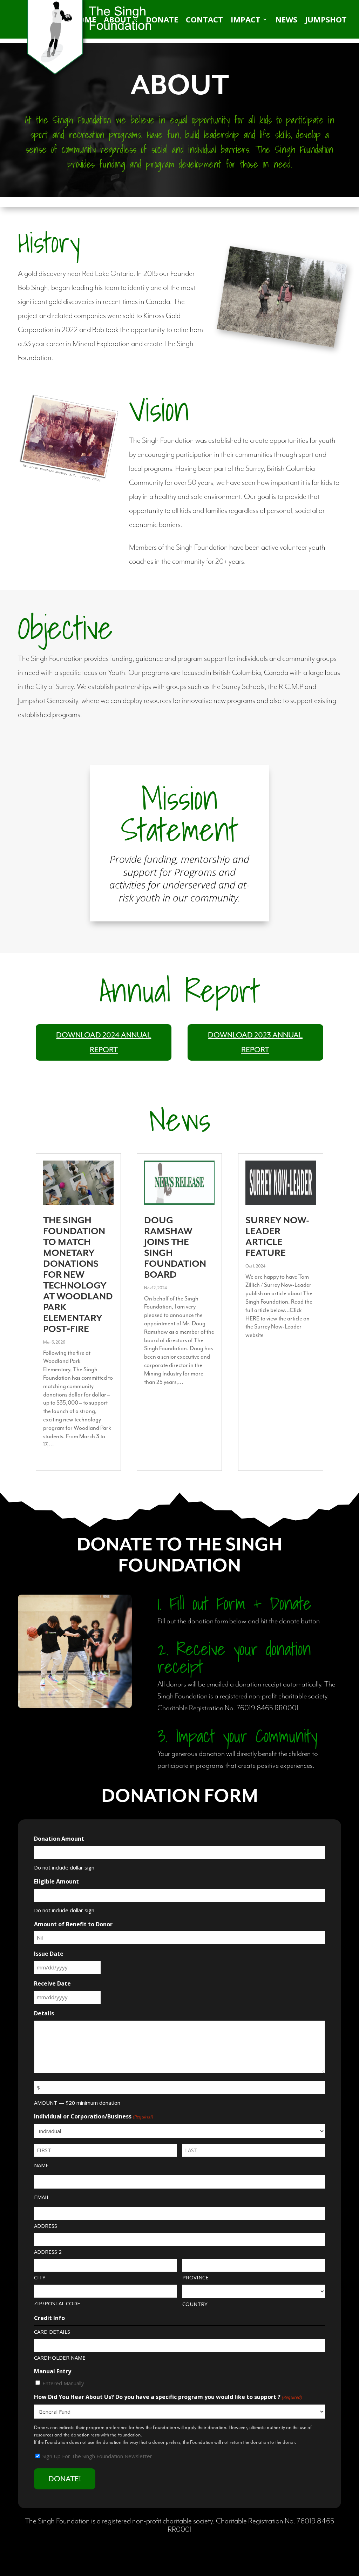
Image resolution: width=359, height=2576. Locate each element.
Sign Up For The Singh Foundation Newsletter (97, 2456)
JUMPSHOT (326, 21)
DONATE (162, 21)
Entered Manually (63, 2383)
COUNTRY (195, 2304)
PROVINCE (195, 2277)
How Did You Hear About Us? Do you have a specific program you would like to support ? (168, 2397)
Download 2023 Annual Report (255, 1043)
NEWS (286, 21)
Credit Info (49, 2318)
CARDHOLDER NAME (60, 2358)
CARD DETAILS (52, 2332)
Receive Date (52, 1983)
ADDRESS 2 (48, 2252)
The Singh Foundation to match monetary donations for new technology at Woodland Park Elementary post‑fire (78, 1275)
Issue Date (49, 1954)
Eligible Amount (56, 1881)
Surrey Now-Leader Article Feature (277, 1237)
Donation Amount (59, 1839)
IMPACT (246, 21)
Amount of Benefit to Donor (73, 1924)
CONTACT (204, 21)
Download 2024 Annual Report (104, 1043)
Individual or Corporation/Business (93, 2116)
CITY (40, 2277)
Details (44, 2013)
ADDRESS (46, 2226)
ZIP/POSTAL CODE (57, 2303)
